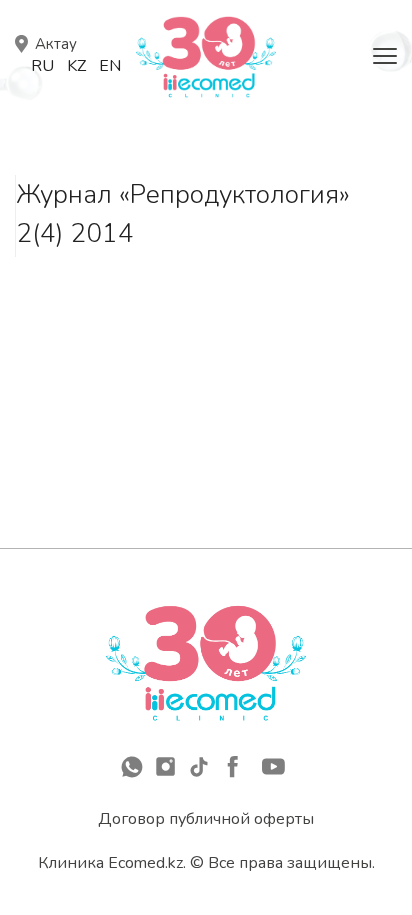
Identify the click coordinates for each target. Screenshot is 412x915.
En (110, 66)
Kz (76, 66)
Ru (42, 66)
